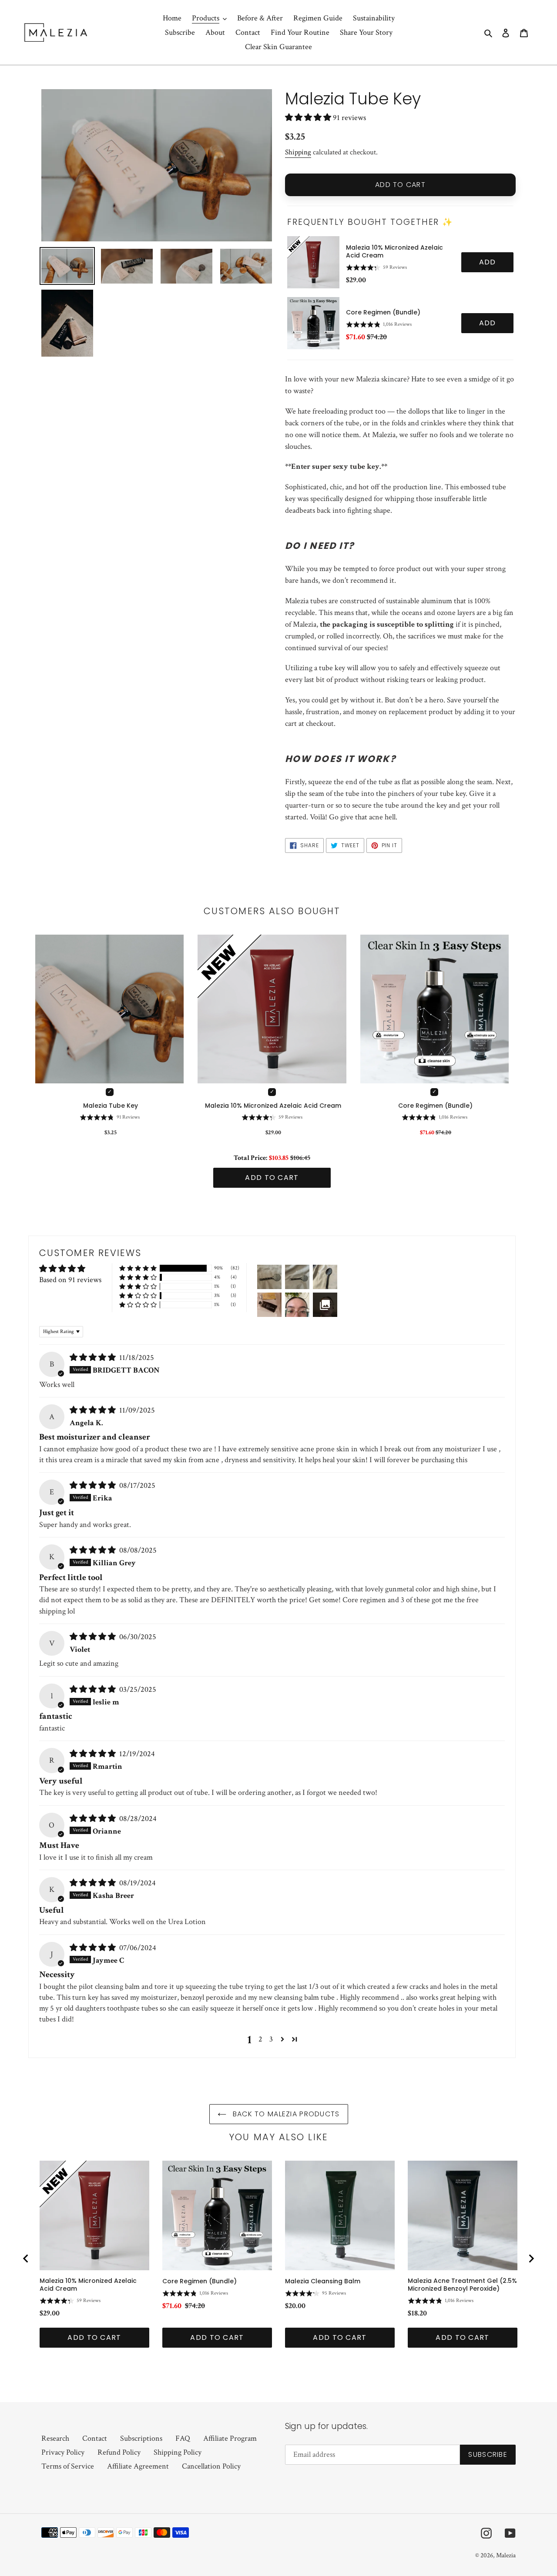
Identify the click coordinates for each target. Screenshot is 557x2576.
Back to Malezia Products (285, 2114)
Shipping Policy (178, 2452)
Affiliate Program (230, 2438)
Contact (95, 2438)
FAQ (183, 2438)
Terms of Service (68, 2466)
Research (55, 2438)
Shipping (298, 152)
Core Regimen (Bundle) (383, 312)
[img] (94, 1358)
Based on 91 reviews (70, 1280)
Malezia (506, 2555)
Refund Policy (119, 2452)
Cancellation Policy (211, 2466)
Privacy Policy (63, 2452)
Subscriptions (141, 2438)
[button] (309, 118)
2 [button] (260, 2039)
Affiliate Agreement (138, 2466)
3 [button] (271, 2039)
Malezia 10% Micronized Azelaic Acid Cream (394, 251)
